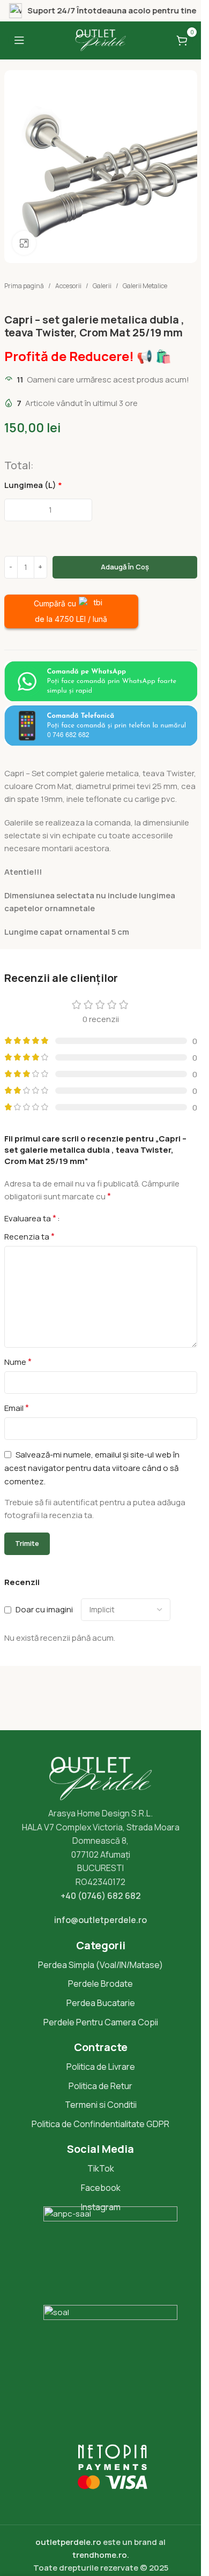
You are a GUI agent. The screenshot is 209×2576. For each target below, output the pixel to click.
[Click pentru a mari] (24, 243)
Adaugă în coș (125, 567)
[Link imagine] (101, 681)
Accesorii (68, 286)
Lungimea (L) (33, 485)
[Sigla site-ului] (101, 39)
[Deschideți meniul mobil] (19, 40)
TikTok (101, 2168)
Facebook (101, 2188)
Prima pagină (24, 286)
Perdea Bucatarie (101, 2003)
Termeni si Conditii (101, 2105)
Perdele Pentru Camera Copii (101, 2022)
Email (17, 1408)
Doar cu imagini (44, 1609)
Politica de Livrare (101, 2067)
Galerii (102, 286)
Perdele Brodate (100, 1984)
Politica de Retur (100, 2086)
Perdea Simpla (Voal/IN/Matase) (100, 1965)
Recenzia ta (29, 1236)
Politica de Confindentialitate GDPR (100, 2124)
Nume (18, 1362)
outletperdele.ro (68, 2542)
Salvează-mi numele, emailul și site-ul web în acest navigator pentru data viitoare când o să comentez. (92, 1468)
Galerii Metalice (145, 286)
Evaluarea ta (30, 1218)
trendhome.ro (100, 2555)
